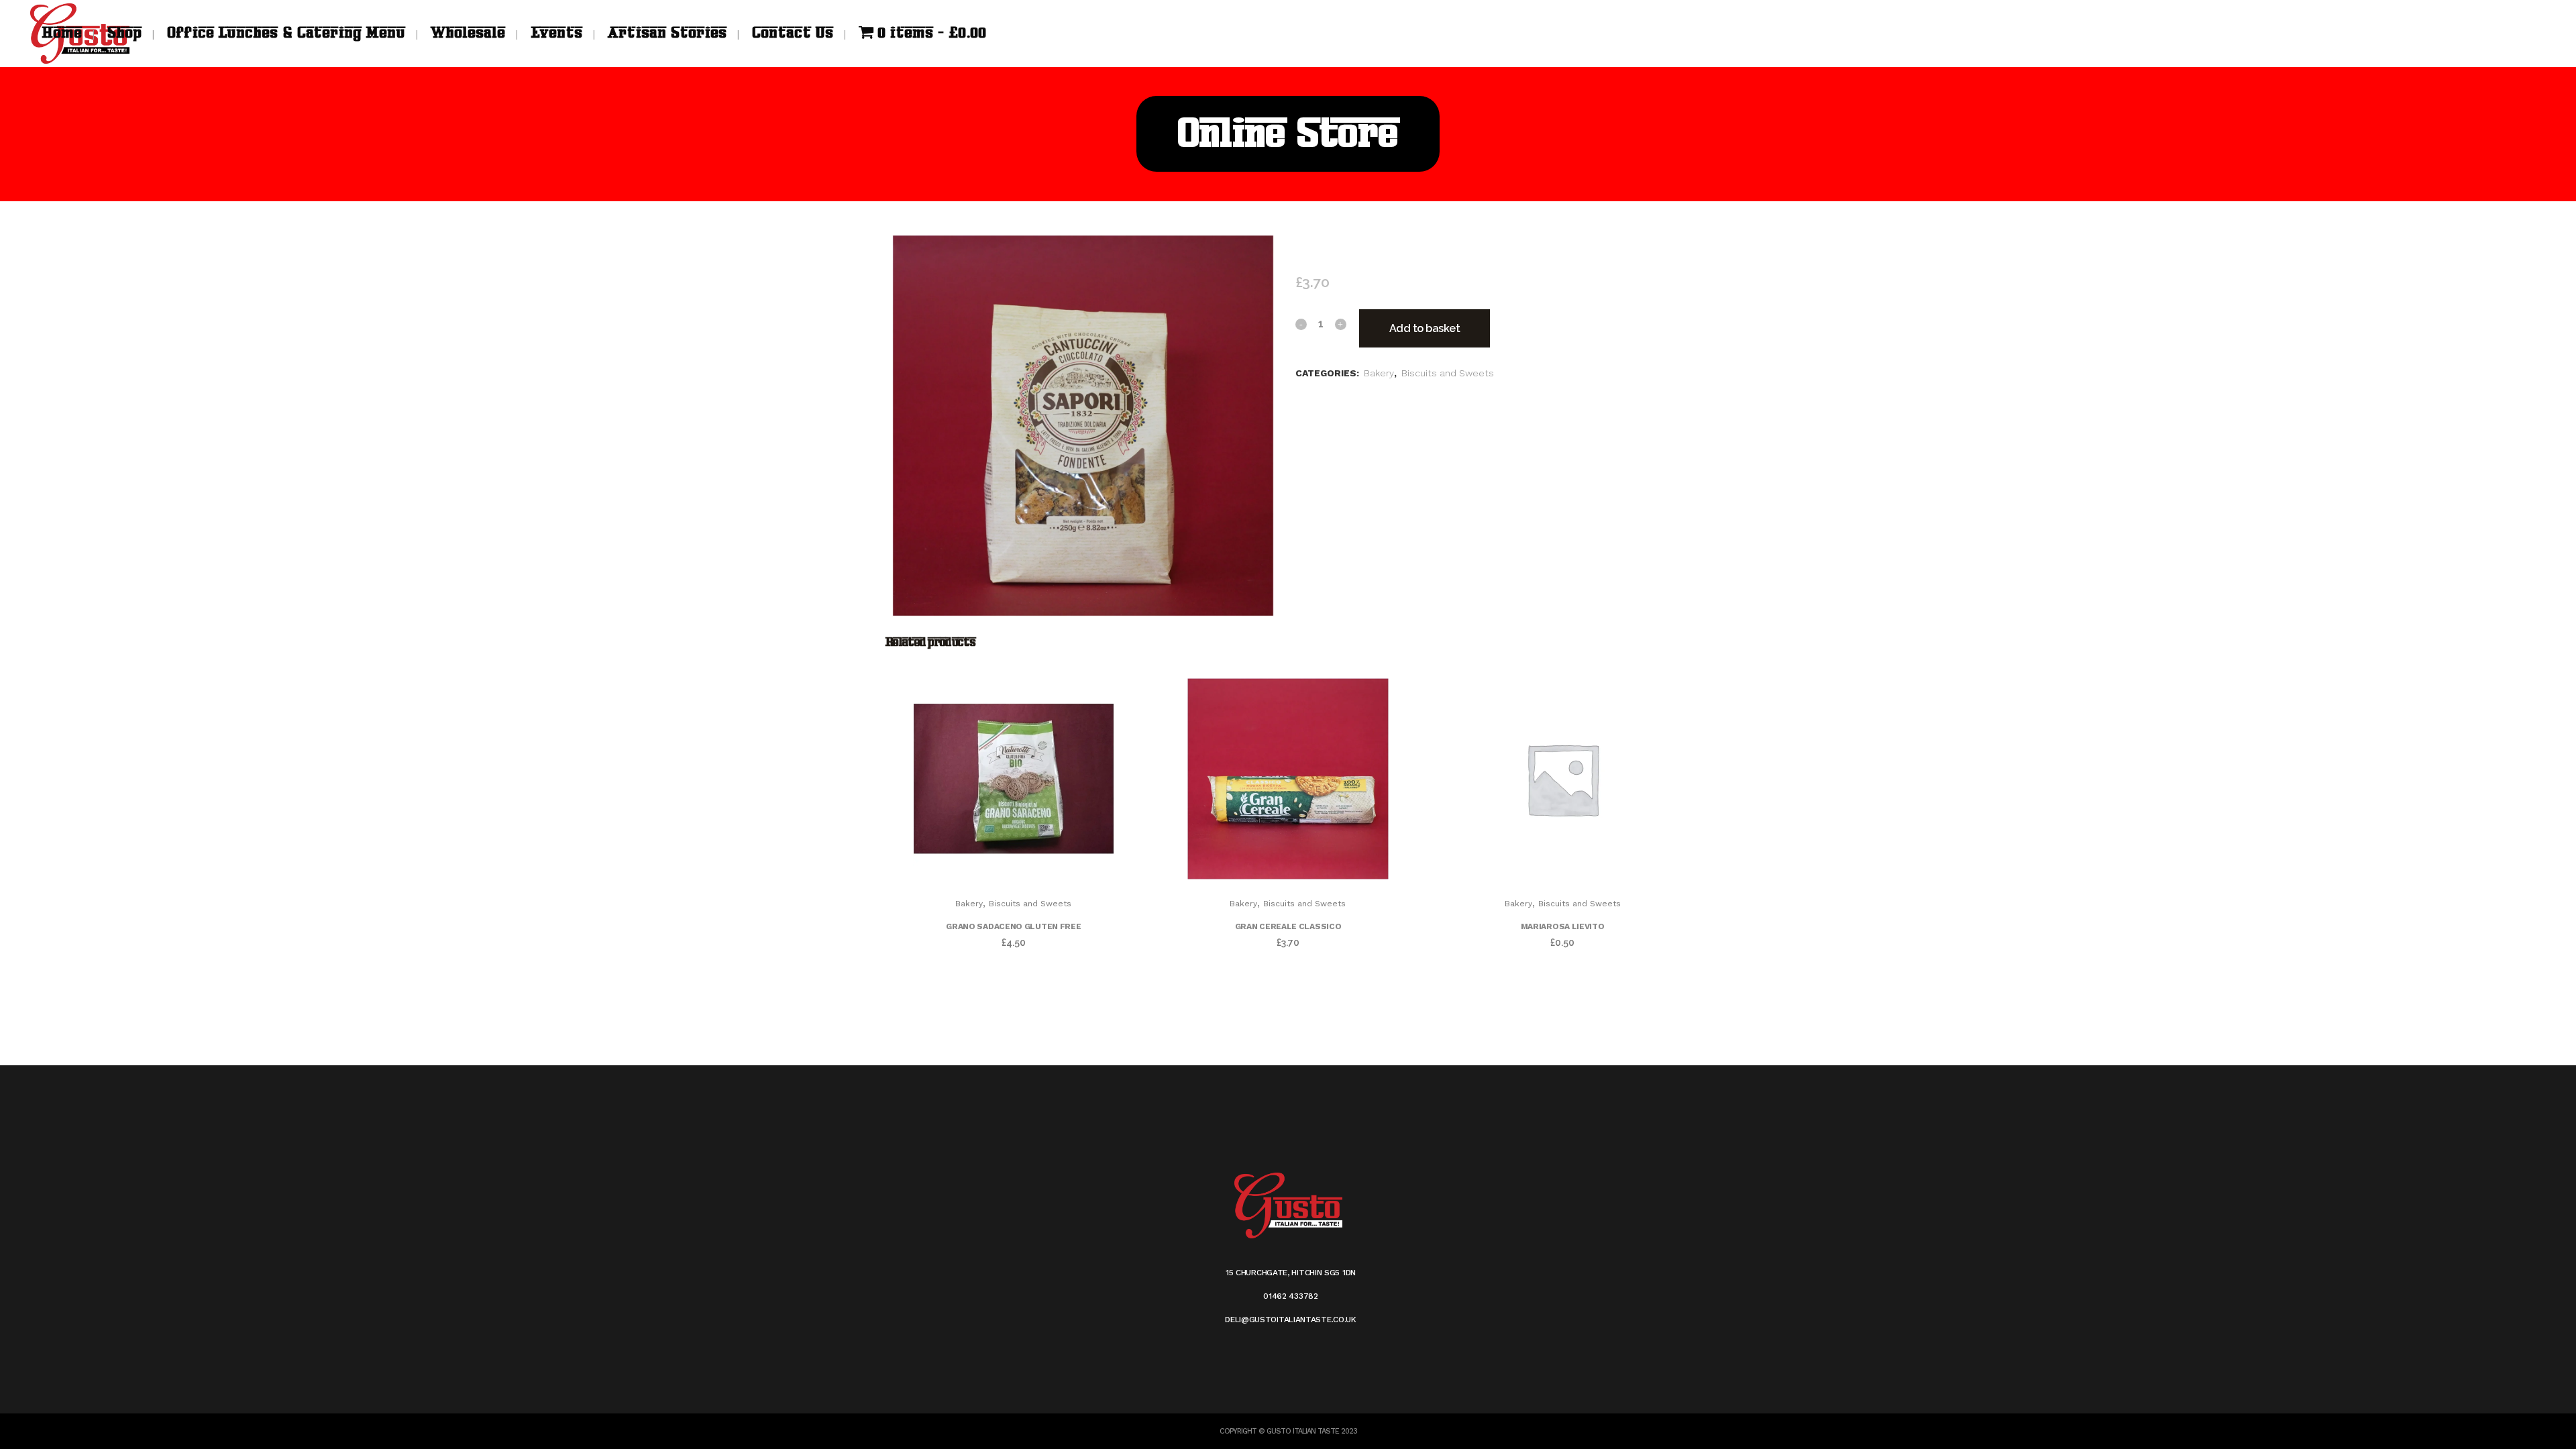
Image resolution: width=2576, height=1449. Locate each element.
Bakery (1379, 373)
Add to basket (1425, 328)
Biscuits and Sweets (1448, 373)
